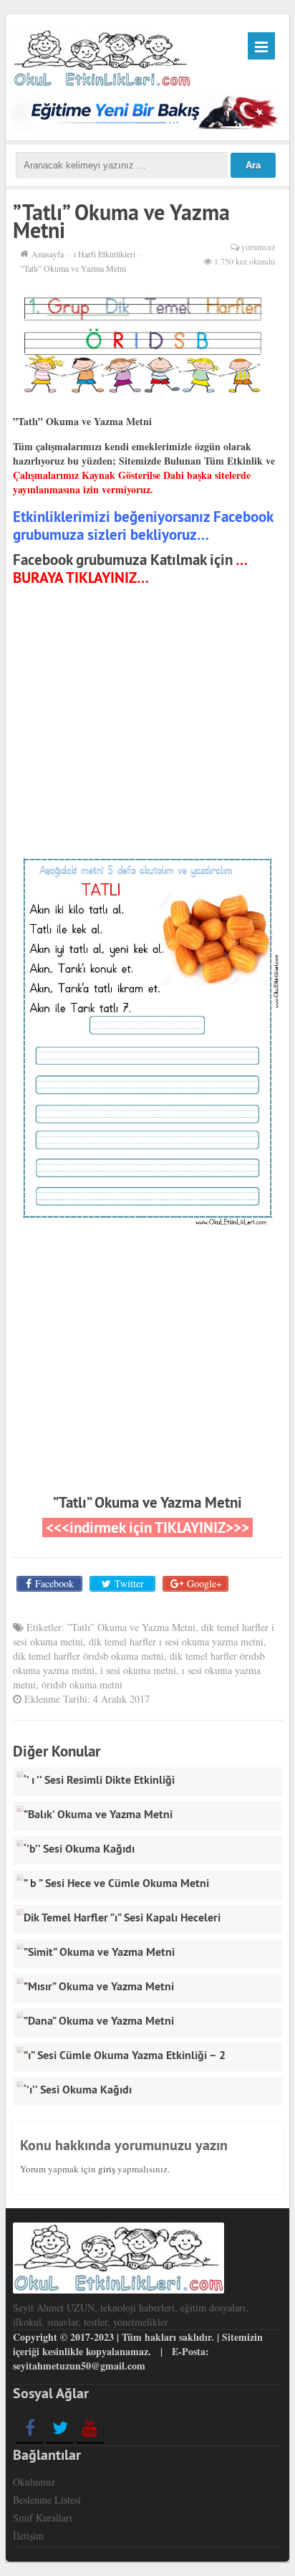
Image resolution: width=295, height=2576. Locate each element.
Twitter (129, 1583)
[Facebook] (30, 2428)
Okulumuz (34, 2482)
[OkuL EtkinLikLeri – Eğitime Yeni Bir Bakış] (102, 56)
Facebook (54, 1583)
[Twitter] (60, 2428)
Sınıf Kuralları (43, 2518)
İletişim (28, 2535)
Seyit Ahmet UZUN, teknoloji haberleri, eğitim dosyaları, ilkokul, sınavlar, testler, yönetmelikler (131, 2315)
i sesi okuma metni (138, 1670)
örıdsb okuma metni (82, 1684)
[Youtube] (90, 2428)
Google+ (204, 1583)
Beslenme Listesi (47, 2500)
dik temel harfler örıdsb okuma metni (88, 1656)
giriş (107, 2169)
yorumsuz (258, 247)
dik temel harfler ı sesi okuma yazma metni (176, 1641)
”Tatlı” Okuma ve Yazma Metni (147, 1502)
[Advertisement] (147, 723)
